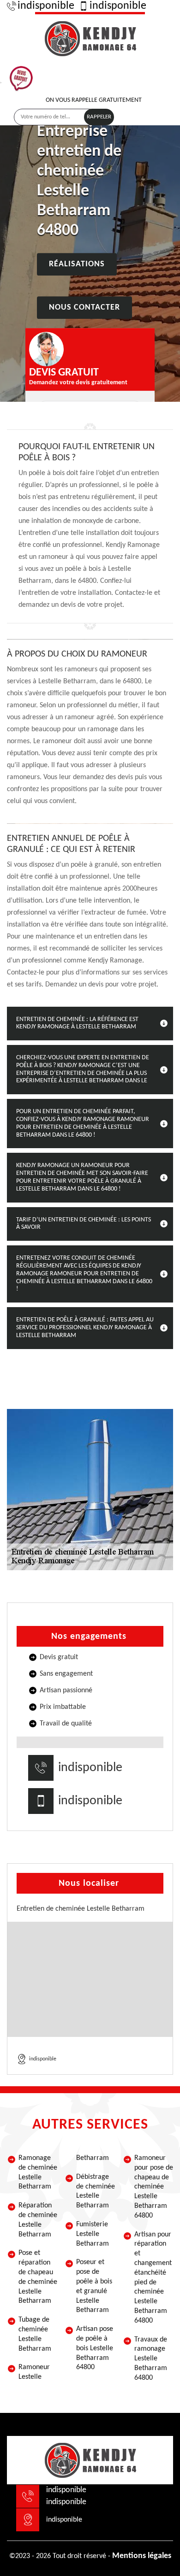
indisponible (46, 6)
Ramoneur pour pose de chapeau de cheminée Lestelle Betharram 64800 (154, 2187)
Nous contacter (84, 308)
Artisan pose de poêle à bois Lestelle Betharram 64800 (95, 2348)
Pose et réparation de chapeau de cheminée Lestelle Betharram (38, 2277)
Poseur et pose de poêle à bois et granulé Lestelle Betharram (94, 2286)
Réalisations (77, 264)
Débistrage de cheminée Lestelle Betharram (96, 2191)
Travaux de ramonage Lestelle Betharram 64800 (151, 2359)
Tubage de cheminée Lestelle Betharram (35, 2334)
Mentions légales (142, 2556)
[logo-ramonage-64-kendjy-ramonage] (90, 37)
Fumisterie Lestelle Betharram (93, 2234)
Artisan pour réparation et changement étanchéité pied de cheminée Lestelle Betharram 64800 (153, 2278)
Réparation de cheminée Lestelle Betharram (38, 2220)
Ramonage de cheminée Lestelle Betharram (38, 2172)
